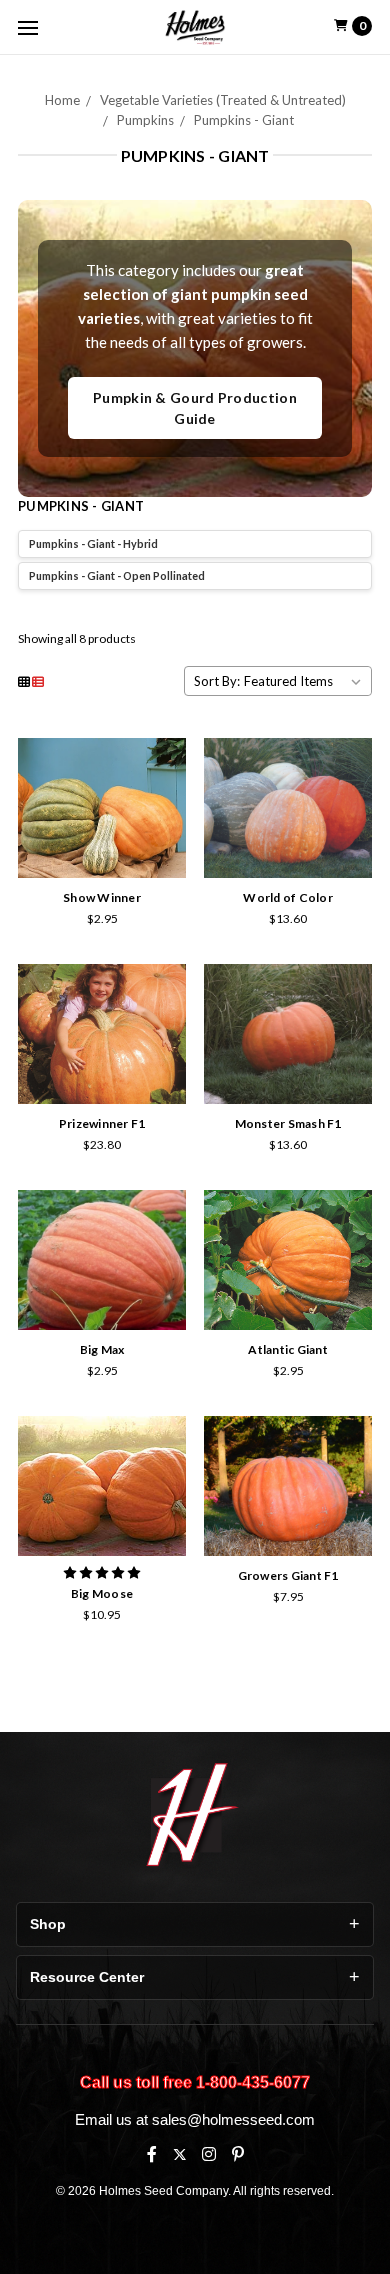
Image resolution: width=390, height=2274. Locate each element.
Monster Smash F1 (288, 1123)
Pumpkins (145, 120)
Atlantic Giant (288, 1349)
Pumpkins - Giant (244, 120)
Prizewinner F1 (102, 1123)
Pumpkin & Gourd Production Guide (195, 408)
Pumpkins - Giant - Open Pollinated (117, 575)
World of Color (288, 897)
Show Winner (102, 897)
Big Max (102, 1349)
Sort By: (217, 681)
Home (62, 100)
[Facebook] (152, 2154)
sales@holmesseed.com (233, 2119)
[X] (179, 2154)
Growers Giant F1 (288, 1575)
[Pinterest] (238, 2154)
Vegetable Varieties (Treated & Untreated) (223, 100)
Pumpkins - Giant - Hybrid (93, 543)
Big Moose (102, 1593)
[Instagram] (209, 2154)
